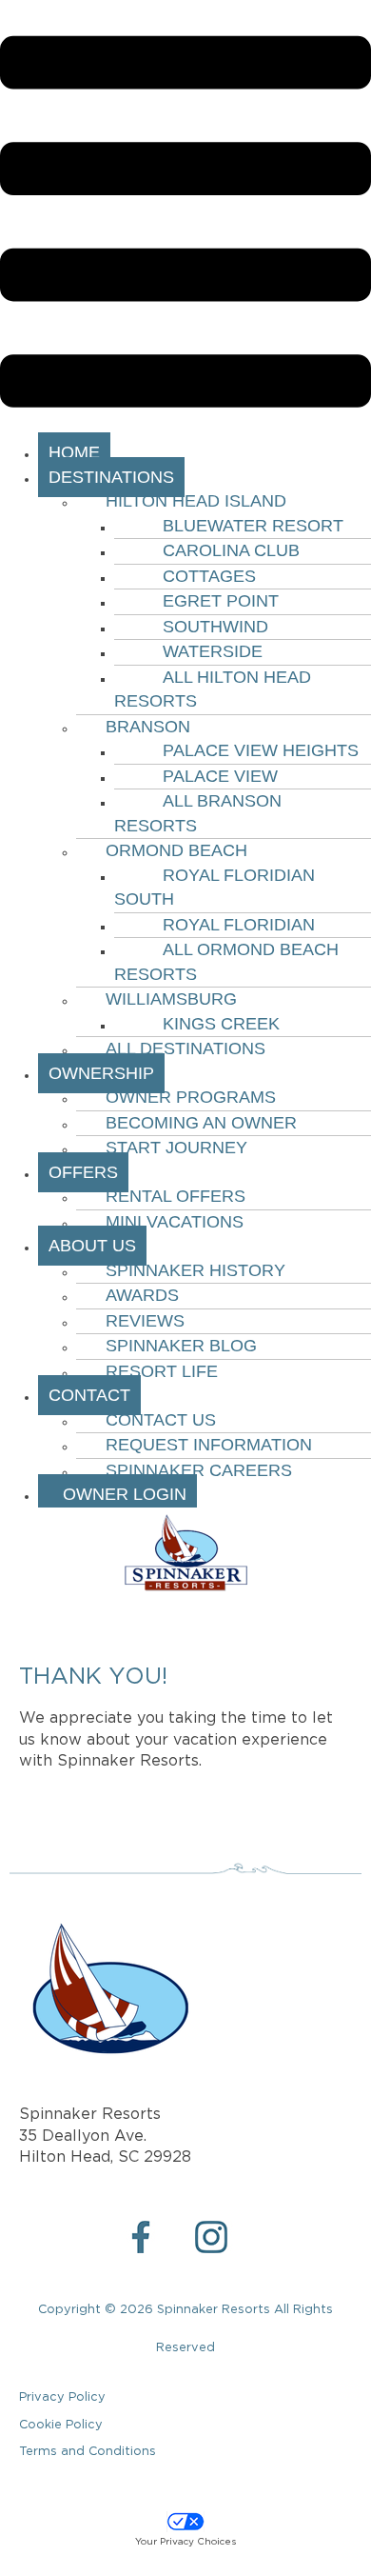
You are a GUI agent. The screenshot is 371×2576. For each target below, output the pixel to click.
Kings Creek (221, 1024)
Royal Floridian (239, 925)
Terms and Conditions (88, 2452)
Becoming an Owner (201, 1123)
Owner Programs (191, 1097)
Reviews (145, 1321)
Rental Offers (176, 1196)
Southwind (215, 627)
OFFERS (83, 1172)
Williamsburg (171, 999)
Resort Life (162, 1371)
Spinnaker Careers (199, 1470)
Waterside (213, 651)
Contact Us (161, 1420)
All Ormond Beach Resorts (226, 962)
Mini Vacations (175, 1222)
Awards (142, 1295)
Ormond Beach (176, 850)
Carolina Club (231, 550)
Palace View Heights (261, 750)
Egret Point (221, 601)
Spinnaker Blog (181, 1346)
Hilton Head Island (196, 501)
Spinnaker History (195, 1270)
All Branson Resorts (198, 813)
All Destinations (185, 1048)
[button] (185, 225)
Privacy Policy (62, 2397)
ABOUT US (92, 1246)
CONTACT (89, 1395)
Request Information (209, 1445)
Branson (148, 727)
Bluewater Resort (253, 526)
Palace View (220, 776)
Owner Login (117, 1494)
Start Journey (176, 1148)
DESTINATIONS (111, 477)
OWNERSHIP (101, 1073)
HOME (74, 452)
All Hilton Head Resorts (213, 689)
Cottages (209, 576)
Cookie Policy (61, 2425)
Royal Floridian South (215, 888)
